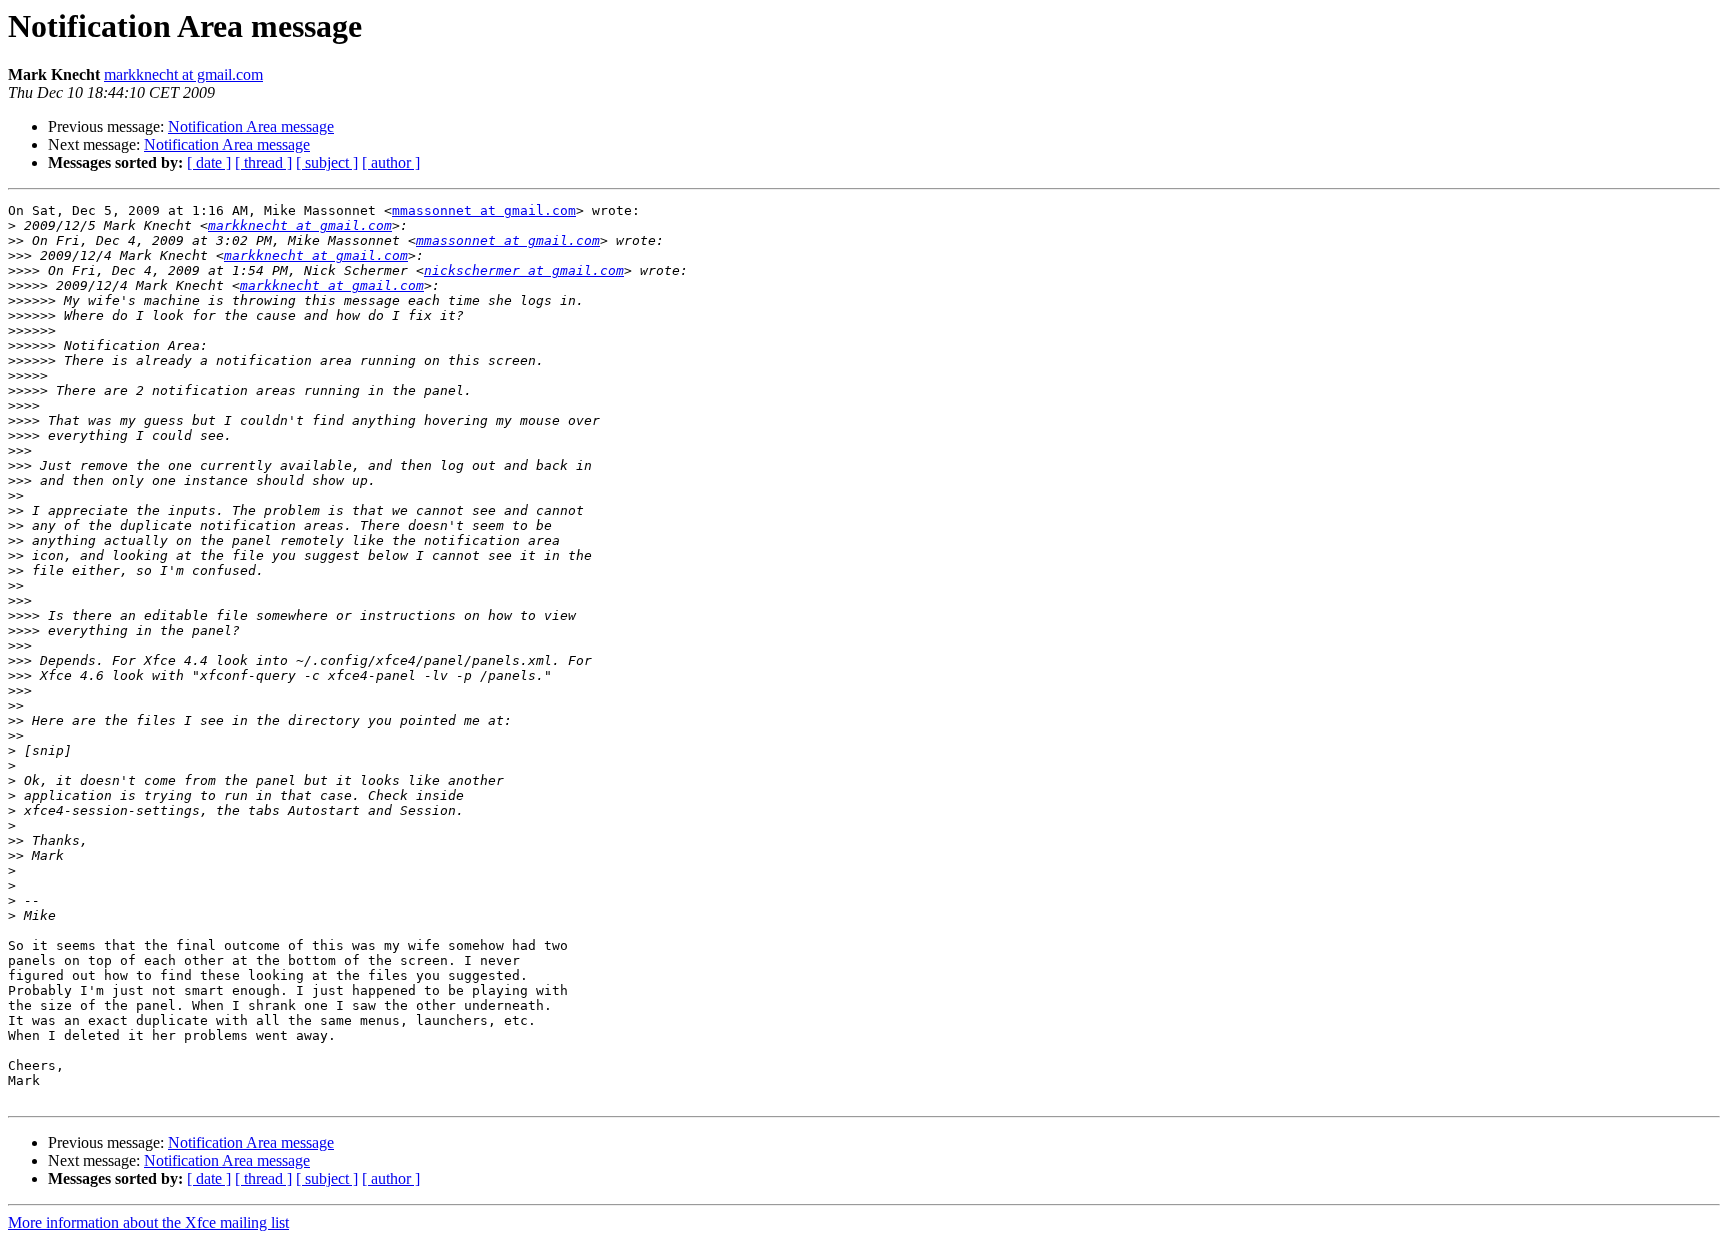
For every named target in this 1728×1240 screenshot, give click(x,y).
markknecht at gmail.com (183, 74)
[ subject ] (327, 162)
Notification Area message (251, 126)
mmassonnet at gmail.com (484, 210)
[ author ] (391, 162)
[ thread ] (263, 162)
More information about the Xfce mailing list (148, 1222)
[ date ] (209, 162)
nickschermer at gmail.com (524, 270)
